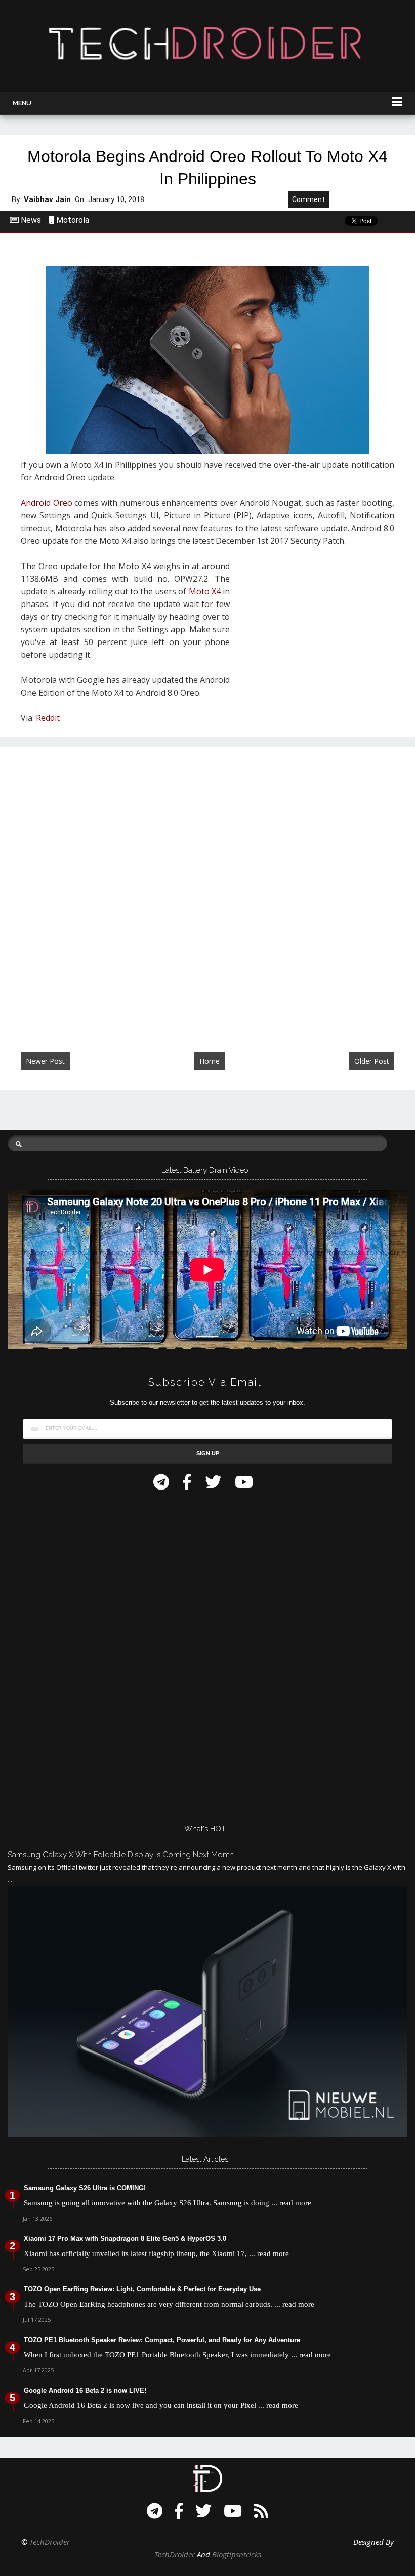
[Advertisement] (316, 626)
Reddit (48, 718)
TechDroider (50, 2542)
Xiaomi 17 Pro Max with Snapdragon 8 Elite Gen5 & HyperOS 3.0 (125, 2239)
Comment (308, 199)
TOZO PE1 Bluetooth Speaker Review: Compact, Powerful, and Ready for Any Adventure (162, 2340)
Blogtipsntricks (237, 2554)
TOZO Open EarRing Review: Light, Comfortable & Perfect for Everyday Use (142, 2289)
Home (210, 1061)
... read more (291, 2203)
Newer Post (45, 1061)
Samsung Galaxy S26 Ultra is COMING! (85, 2188)
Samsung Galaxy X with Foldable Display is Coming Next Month (121, 1855)
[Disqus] (207, 889)
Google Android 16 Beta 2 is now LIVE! (85, 2390)
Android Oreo (47, 503)
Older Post (372, 1061)
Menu (22, 103)
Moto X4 (205, 591)
